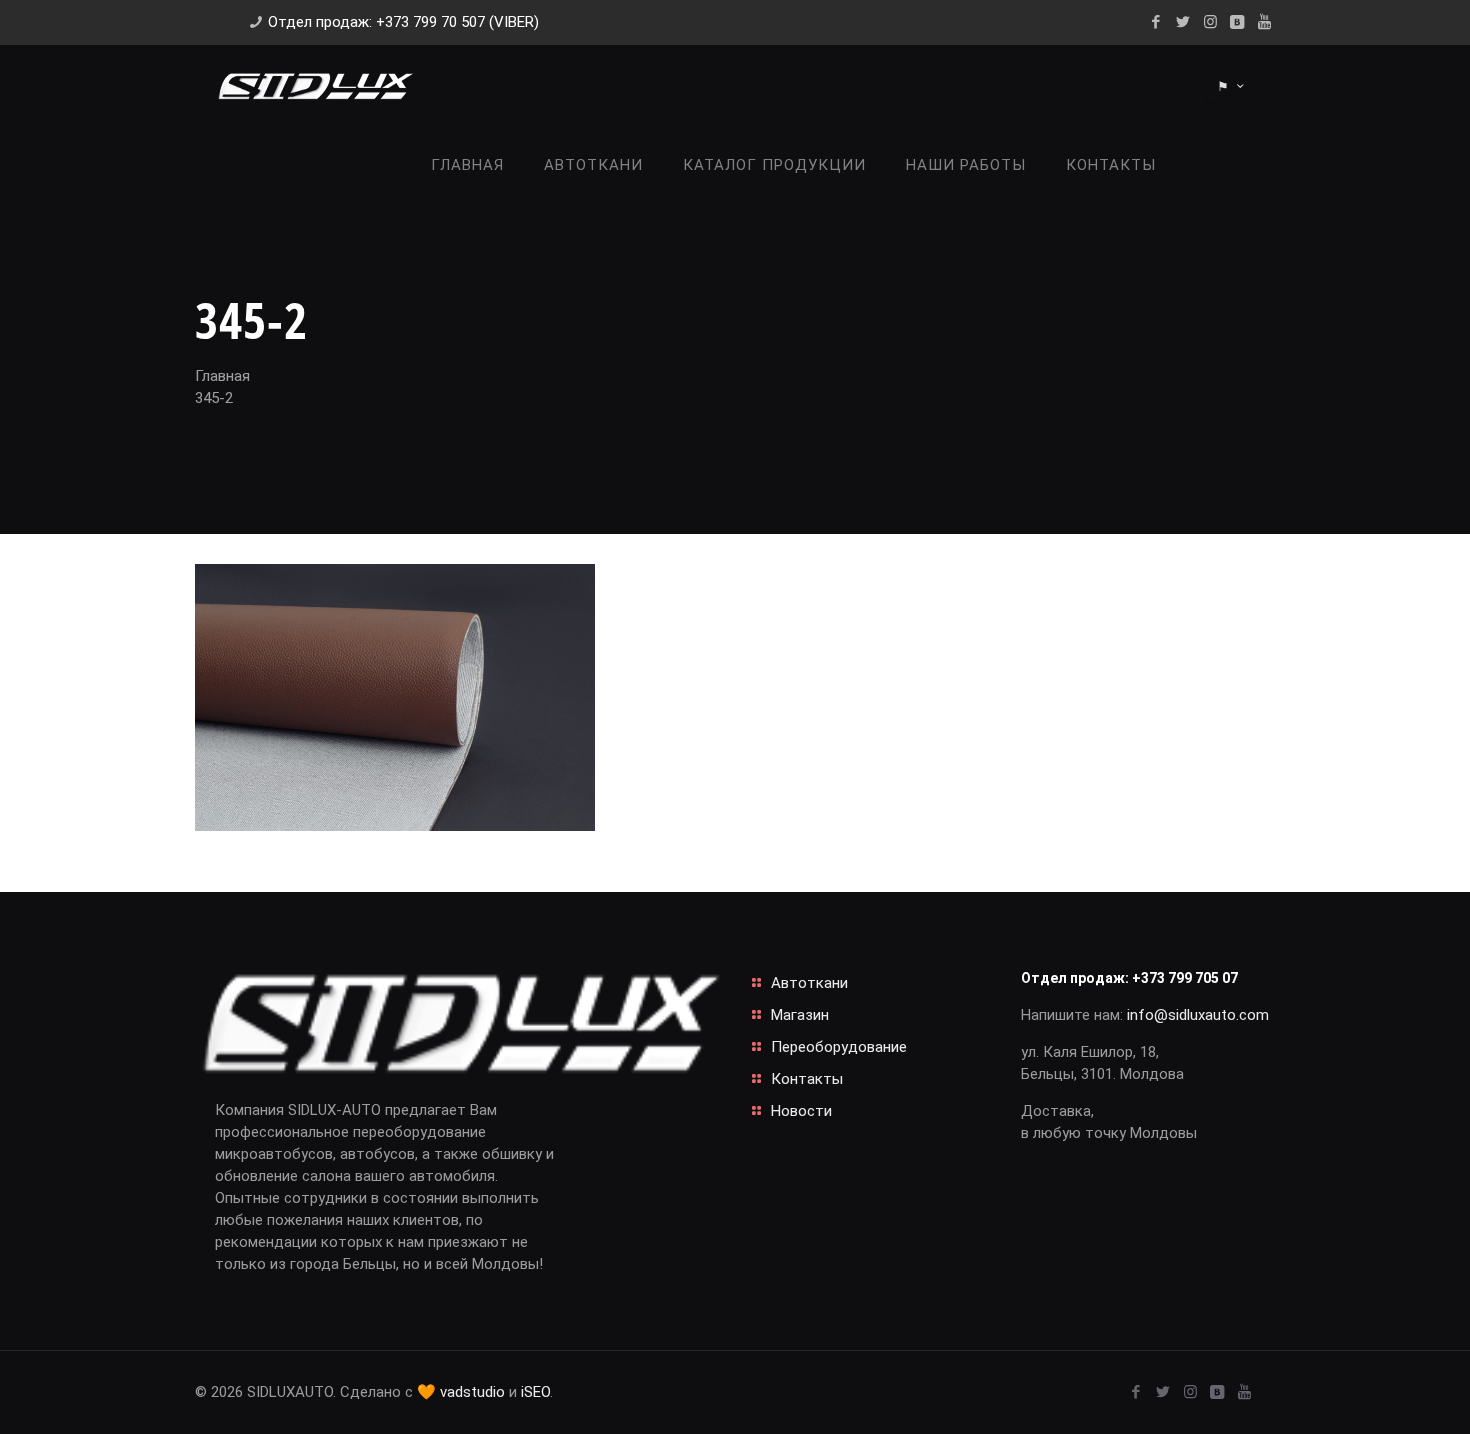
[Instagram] (1210, 22)
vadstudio (472, 1392)
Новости (801, 1111)
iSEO (535, 1392)
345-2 (214, 398)
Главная (222, 376)
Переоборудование (839, 1047)
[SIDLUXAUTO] (315, 85)
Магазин (800, 1015)
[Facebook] (1156, 22)
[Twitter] (1183, 22)
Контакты (807, 1079)
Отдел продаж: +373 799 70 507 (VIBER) (403, 22)
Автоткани (809, 983)
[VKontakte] (1237, 22)
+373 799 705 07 (1185, 978)
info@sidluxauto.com (1198, 1015)
